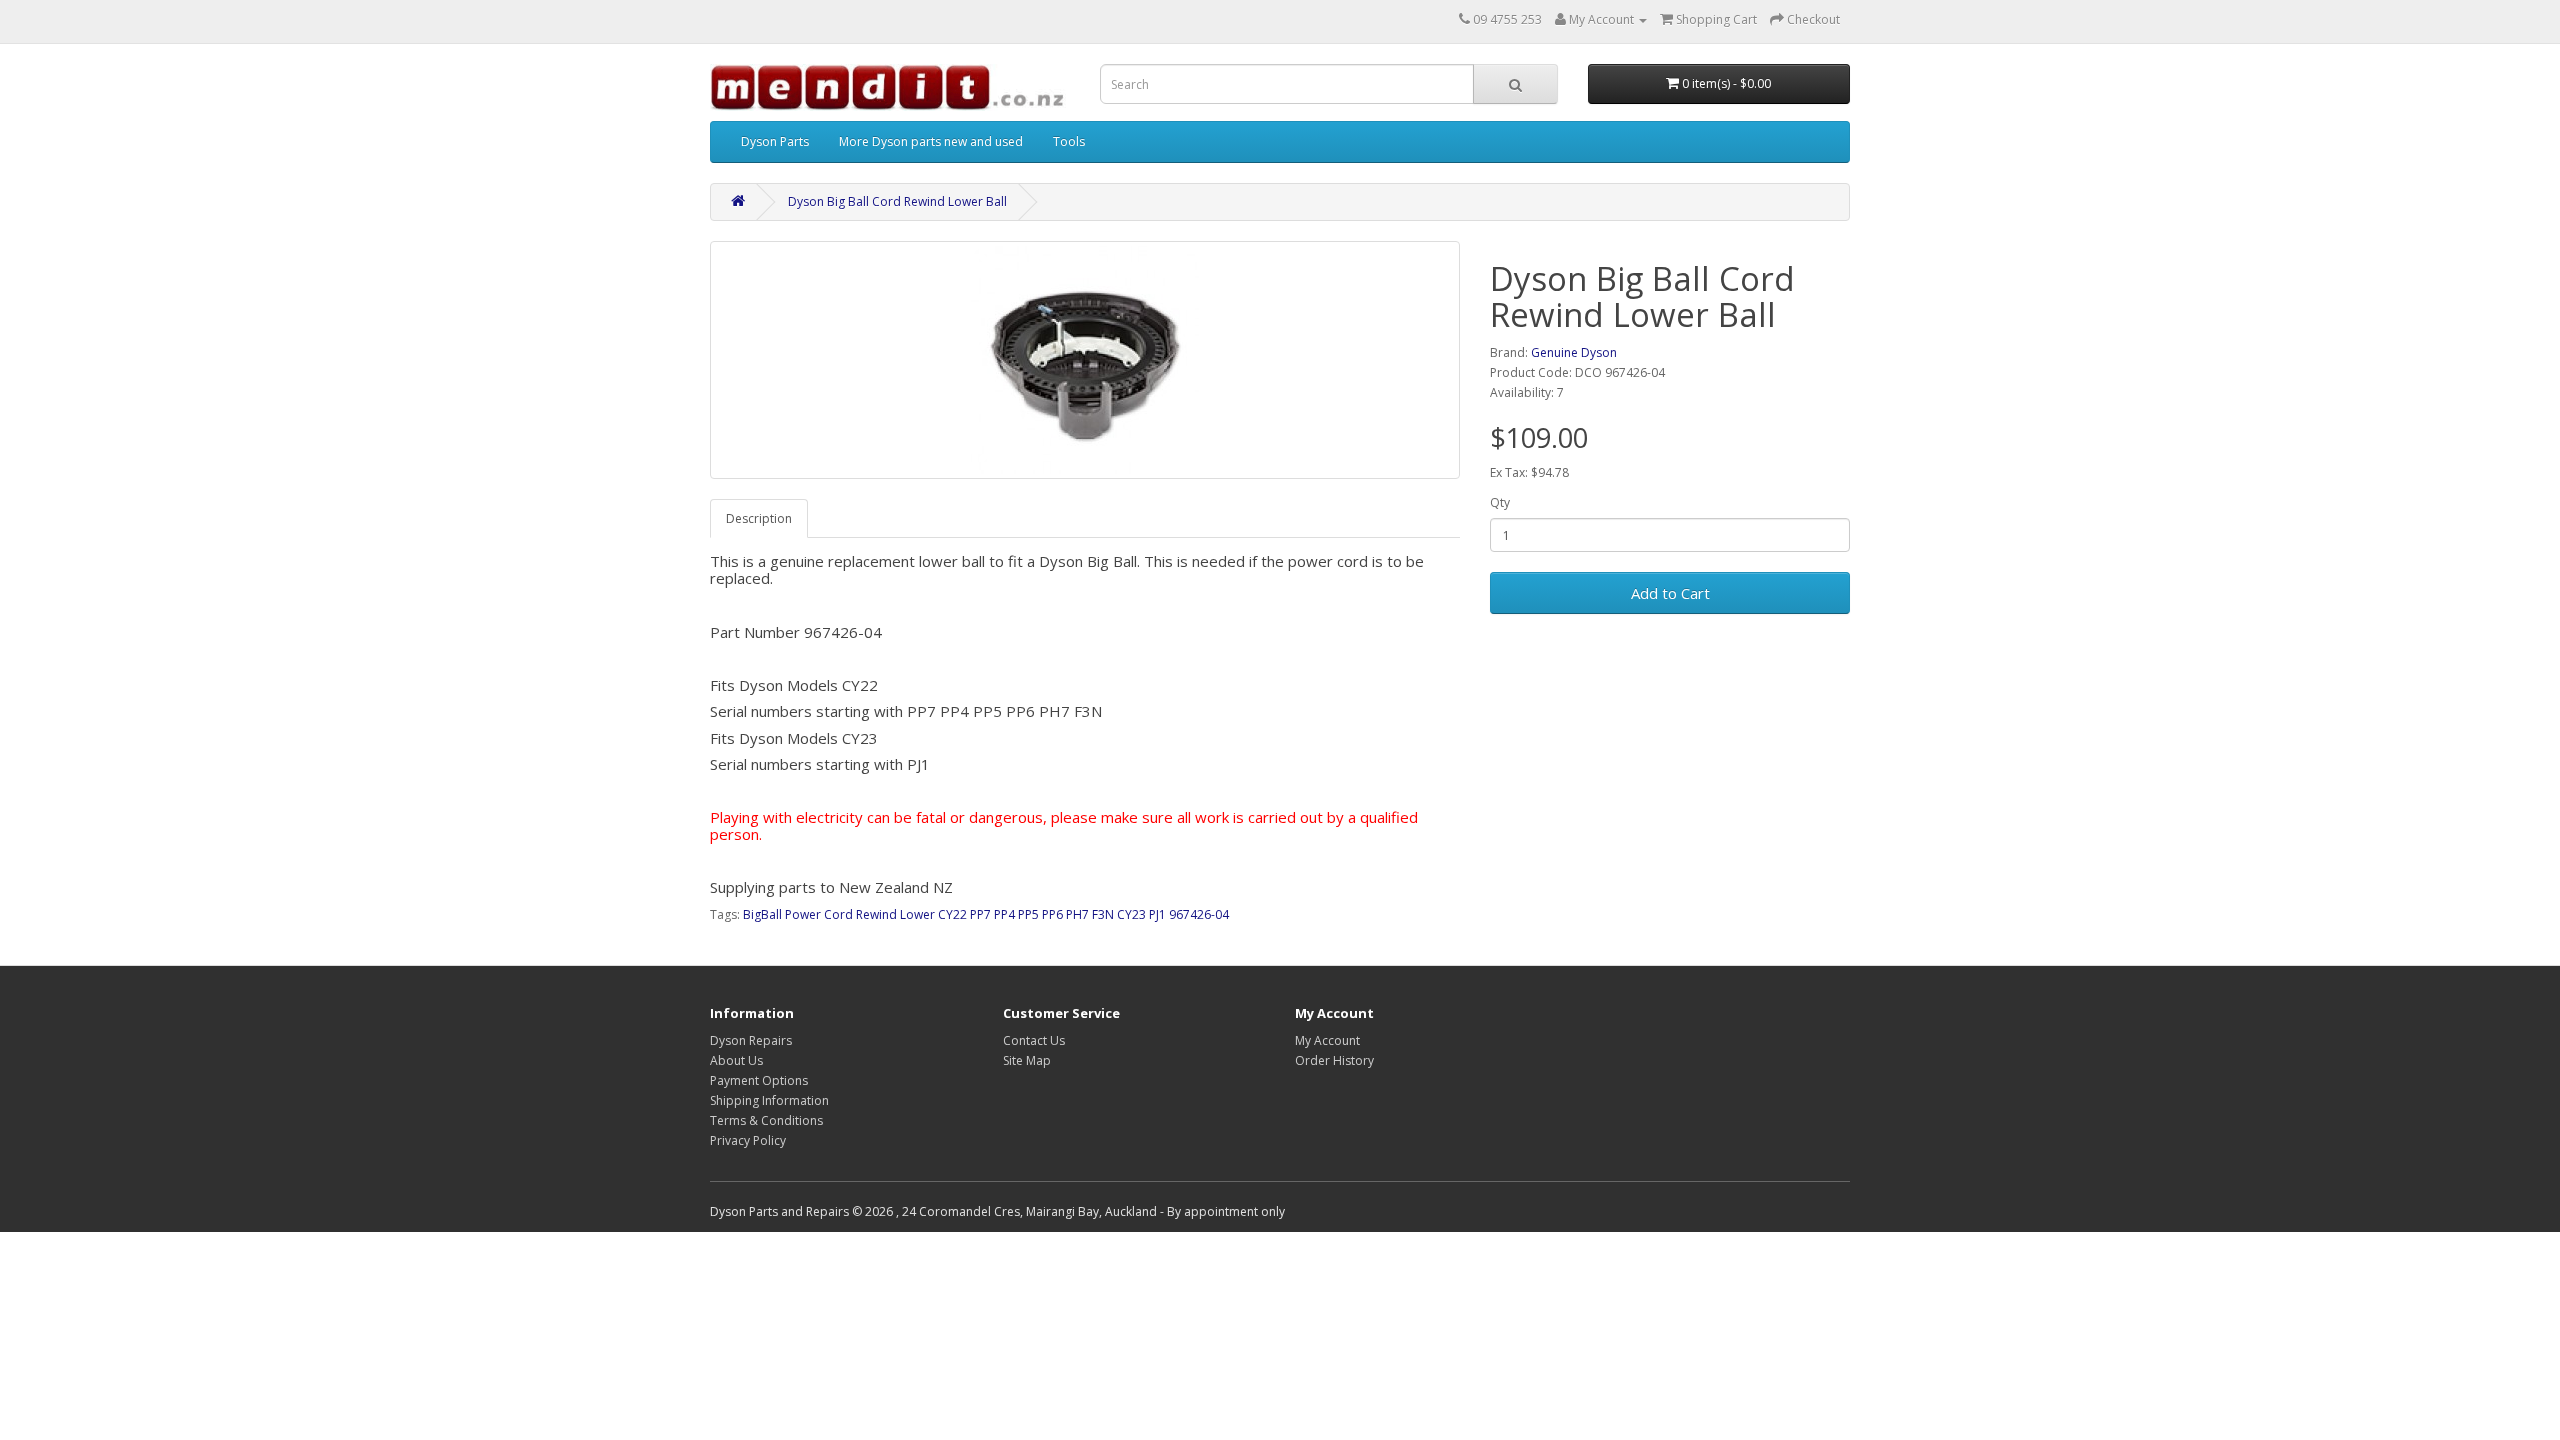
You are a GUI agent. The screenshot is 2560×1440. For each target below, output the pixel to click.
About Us (736, 1060)
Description (759, 518)
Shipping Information (769, 1100)
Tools (1069, 141)
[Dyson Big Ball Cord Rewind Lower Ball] (1085, 360)
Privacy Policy (748, 1140)
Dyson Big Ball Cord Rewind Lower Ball (897, 201)
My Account (1327, 1040)
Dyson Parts (775, 141)
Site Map (1027, 1060)
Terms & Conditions (766, 1120)
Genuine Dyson (1574, 352)
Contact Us (1034, 1040)
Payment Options (759, 1080)
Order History (1334, 1060)
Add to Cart (1670, 593)
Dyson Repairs (751, 1040)
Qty (1500, 502)
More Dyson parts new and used (931, 141)
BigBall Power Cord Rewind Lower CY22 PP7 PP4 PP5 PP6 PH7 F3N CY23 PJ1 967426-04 (986, 914)
